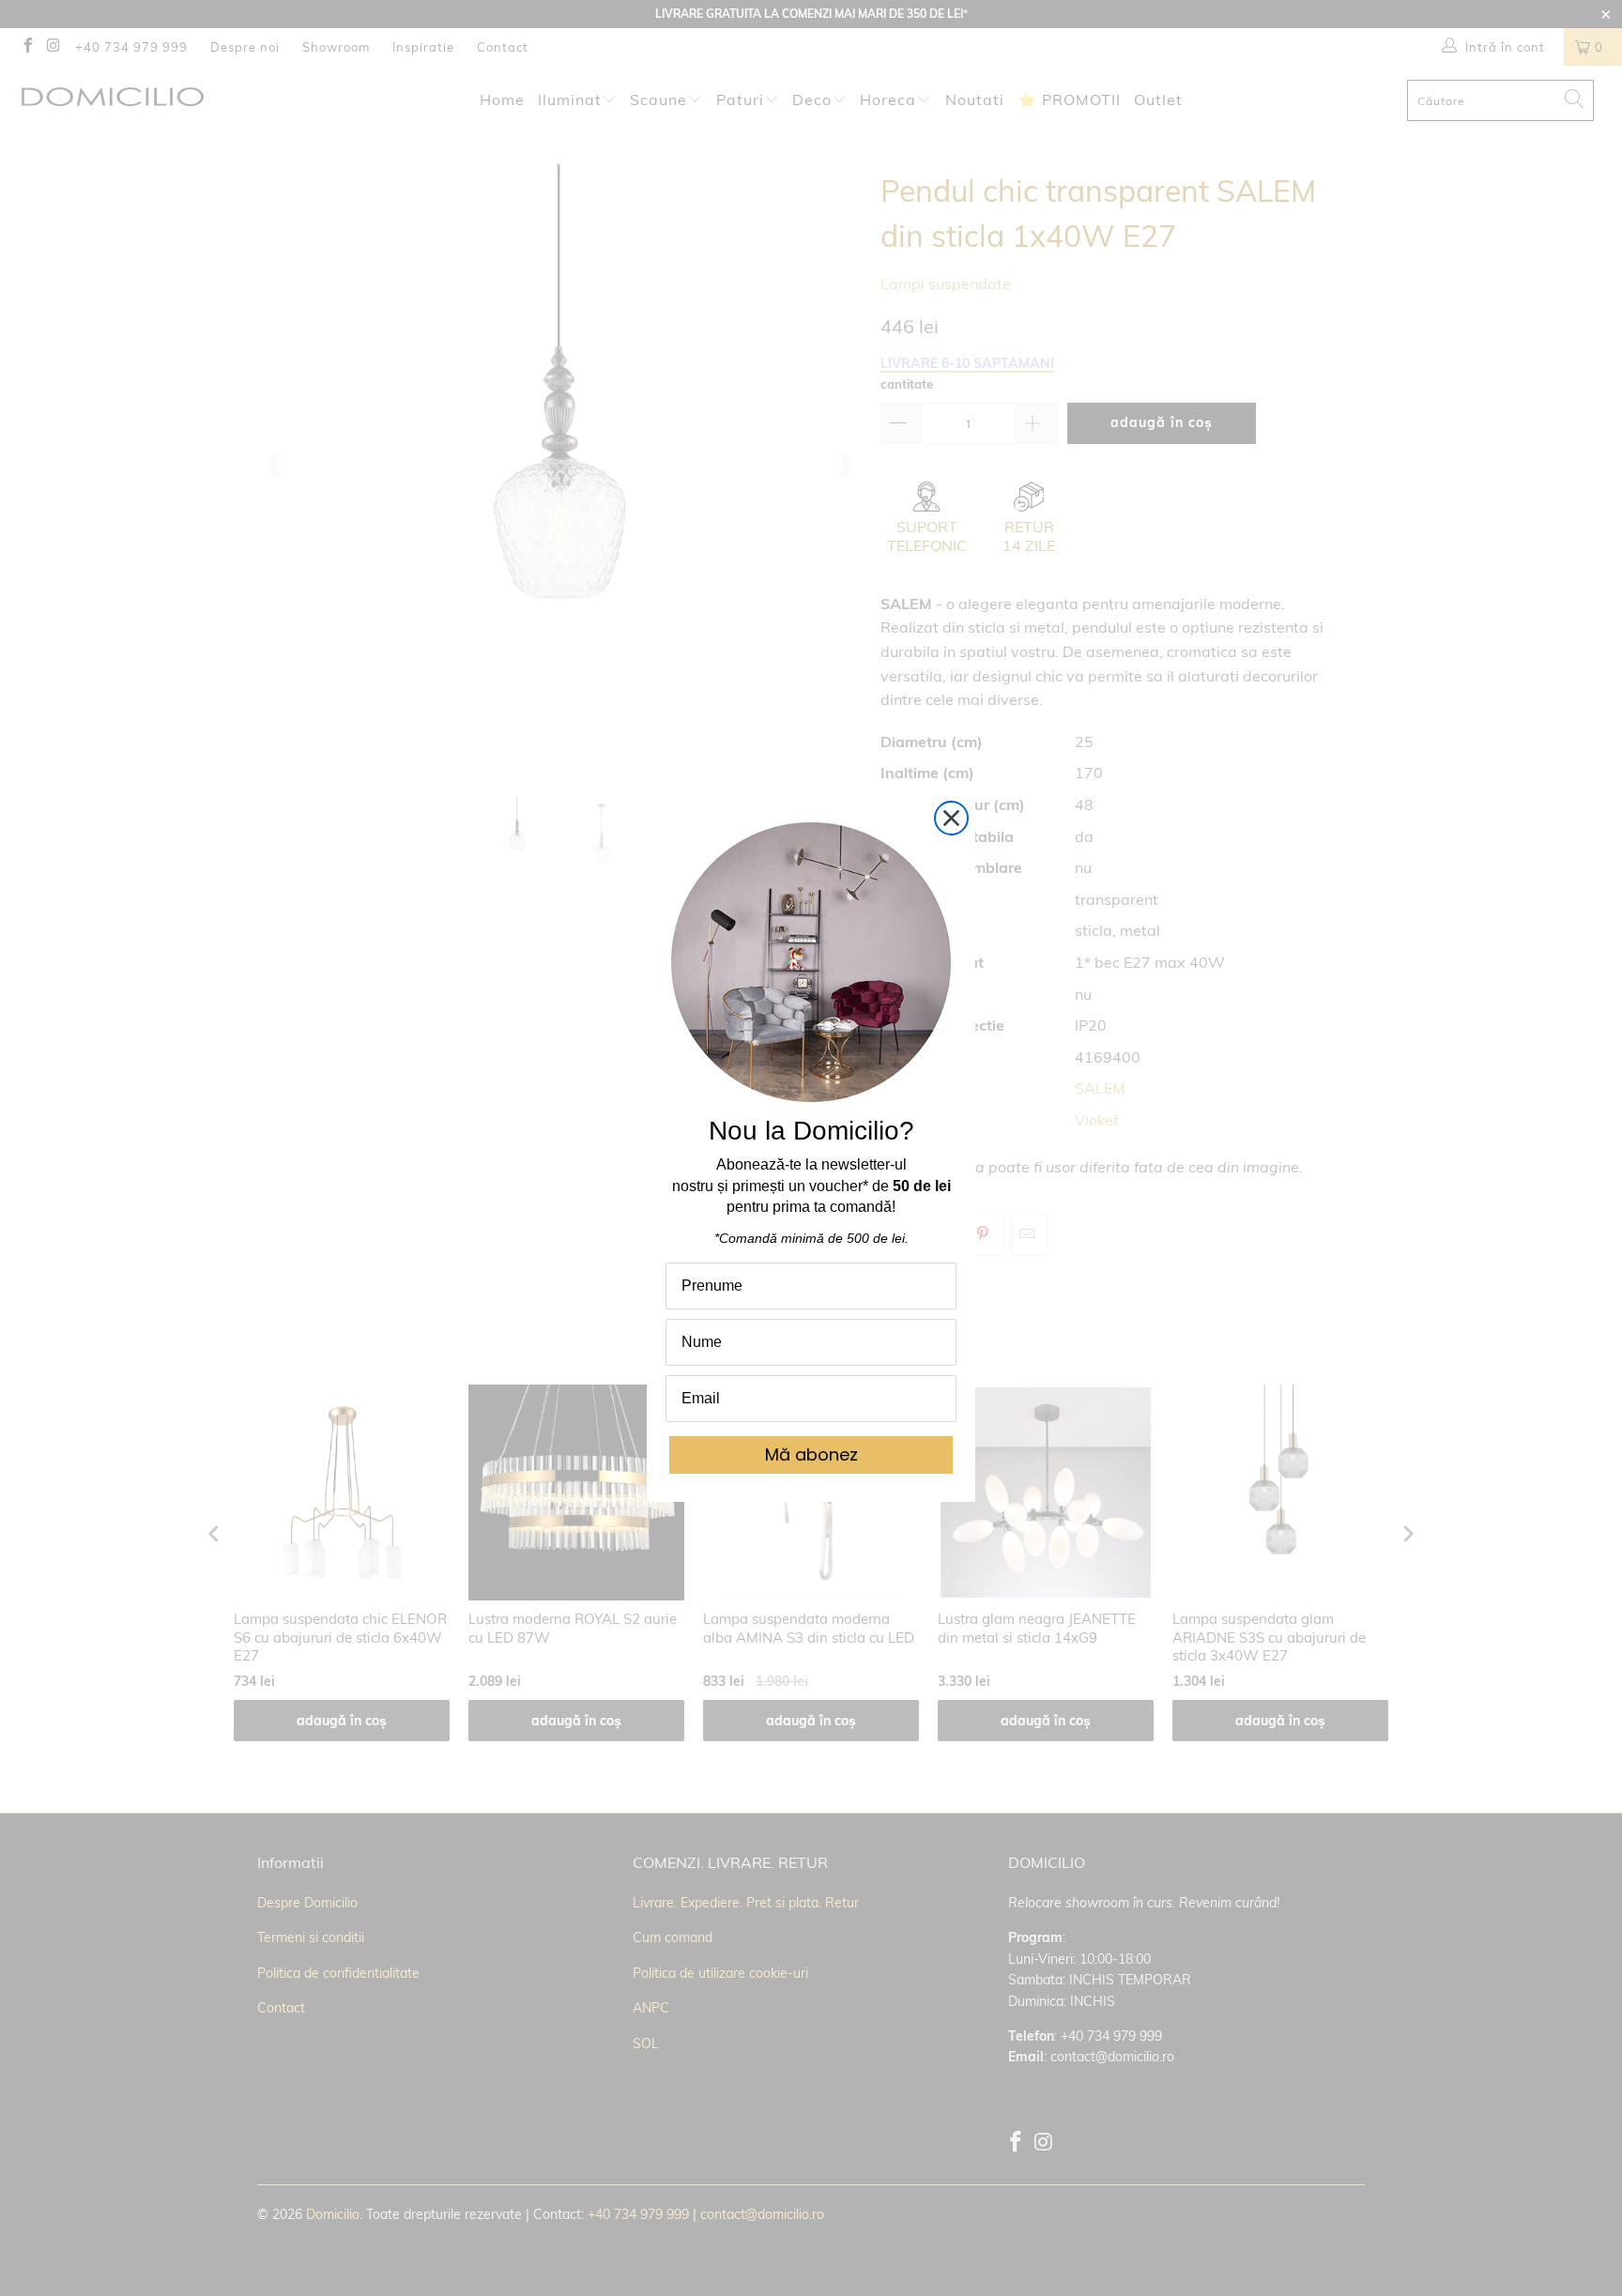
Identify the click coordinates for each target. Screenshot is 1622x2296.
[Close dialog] (951, 818)
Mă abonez (811, 1454)
